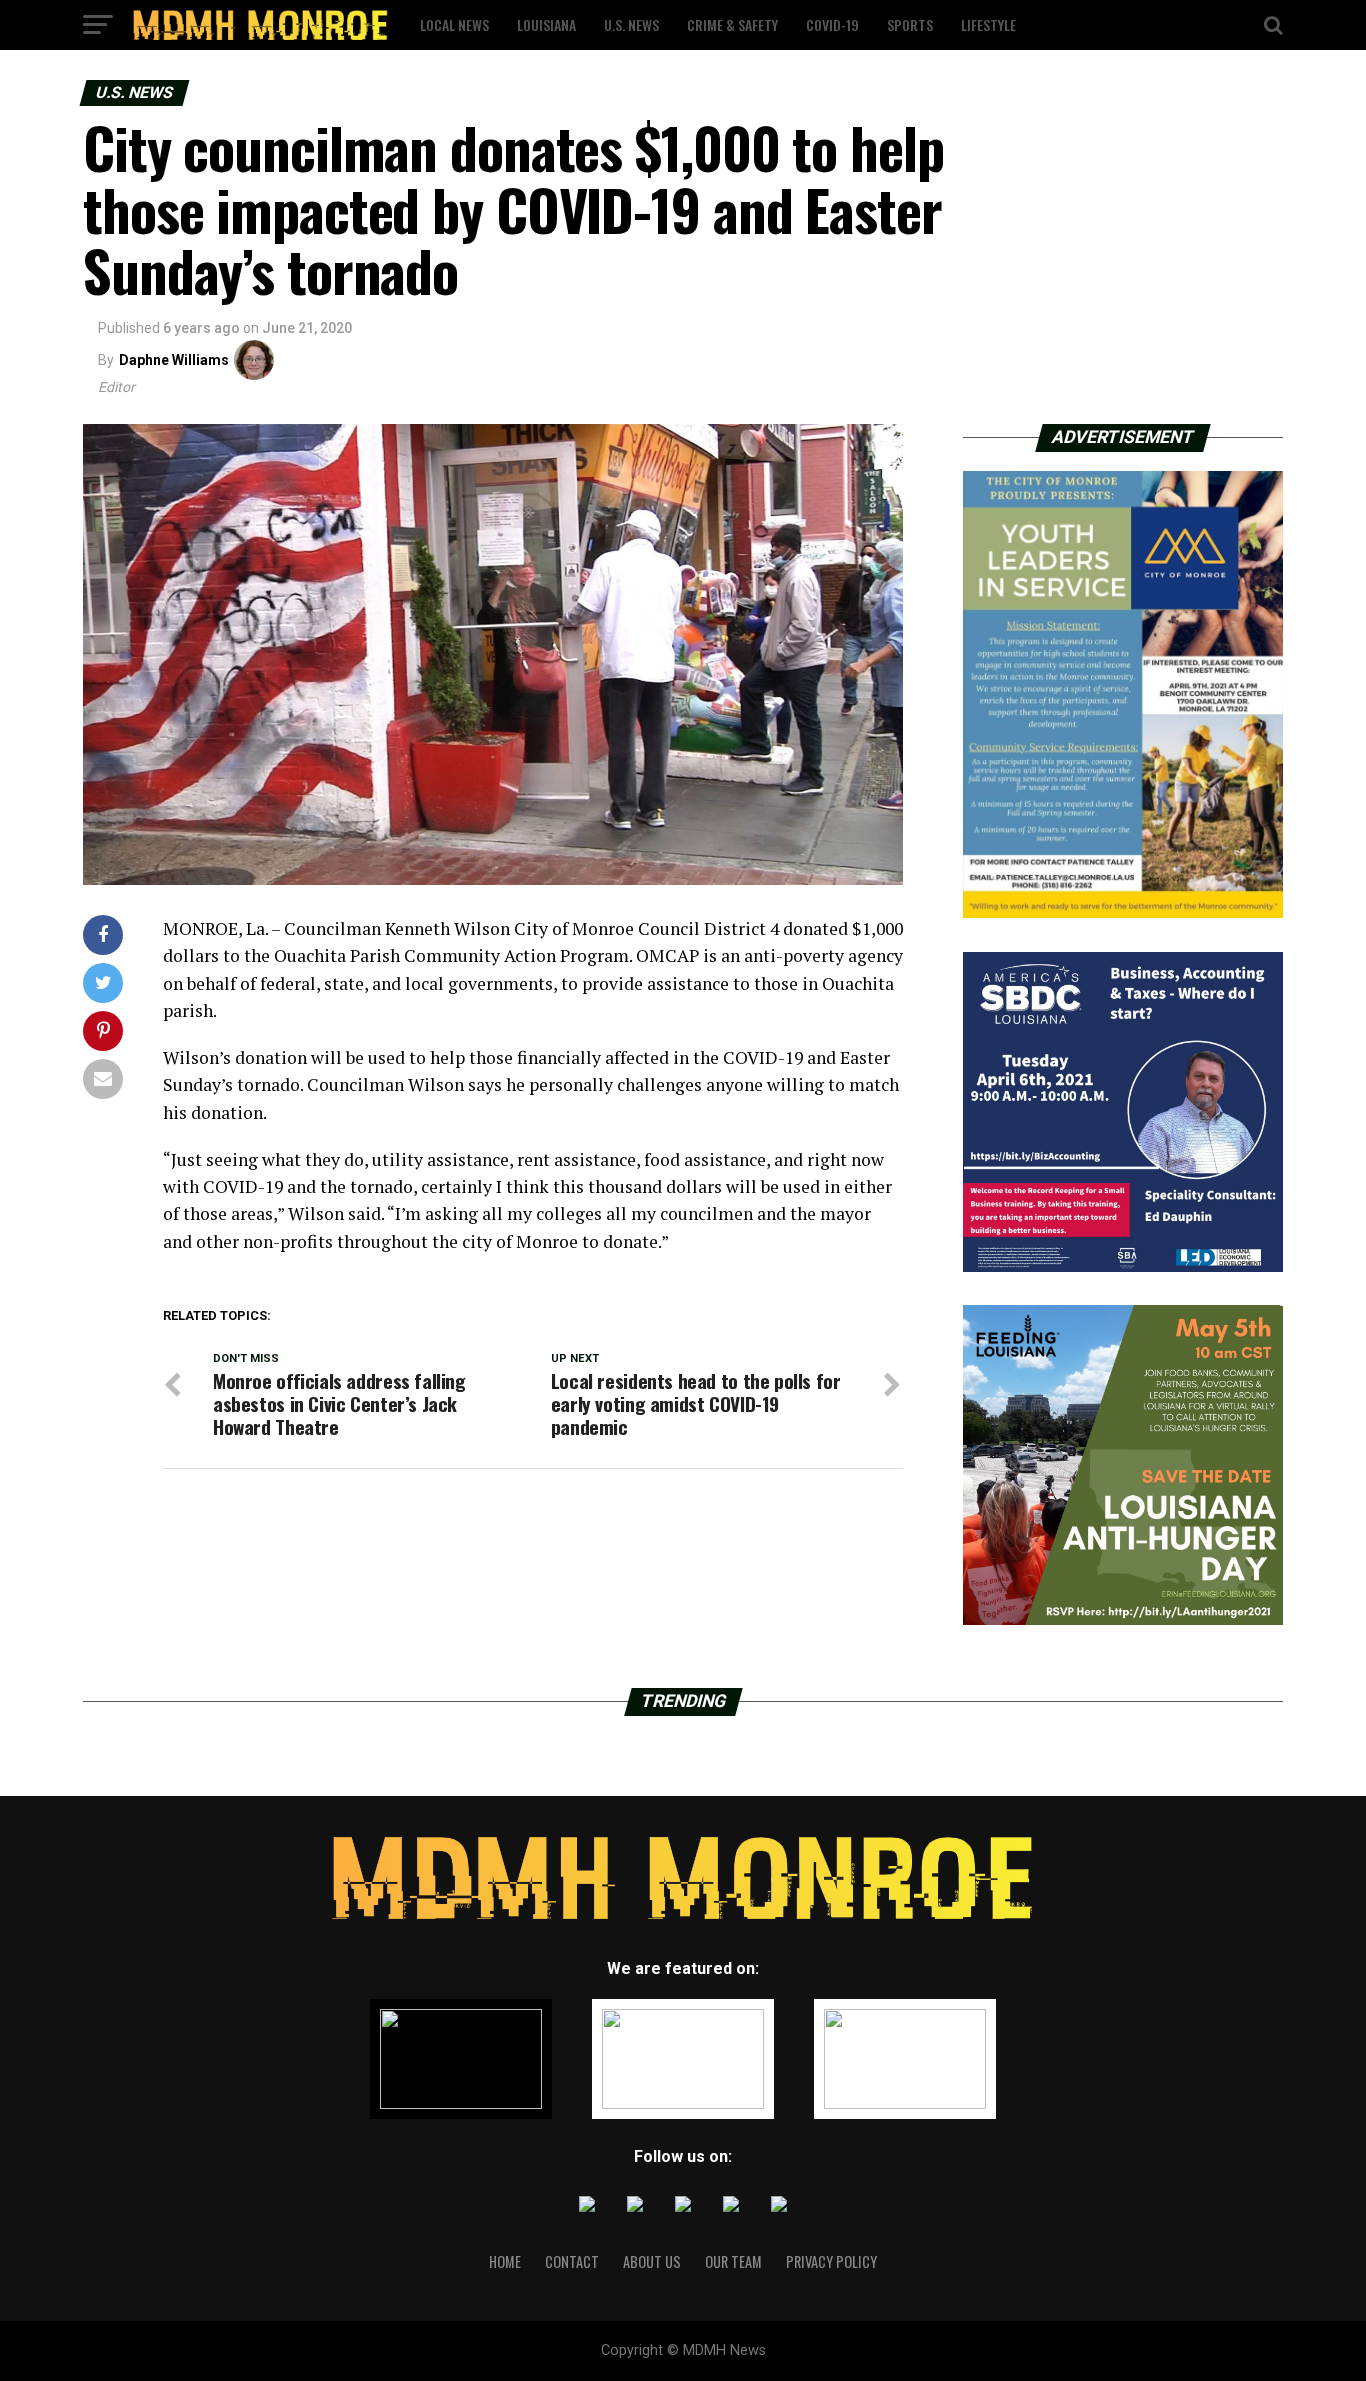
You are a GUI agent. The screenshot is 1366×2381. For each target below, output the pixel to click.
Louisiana (546, 24)
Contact (572, 2261)
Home (505, 2261)
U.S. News (631, 24)
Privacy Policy (831, 2261)
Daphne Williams (174, 360)
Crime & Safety (732, 24)
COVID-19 (832, 24)
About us (652, 2261)
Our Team (733, 2261)
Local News (454, 24)
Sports (910, 24)
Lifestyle (988, 24)
